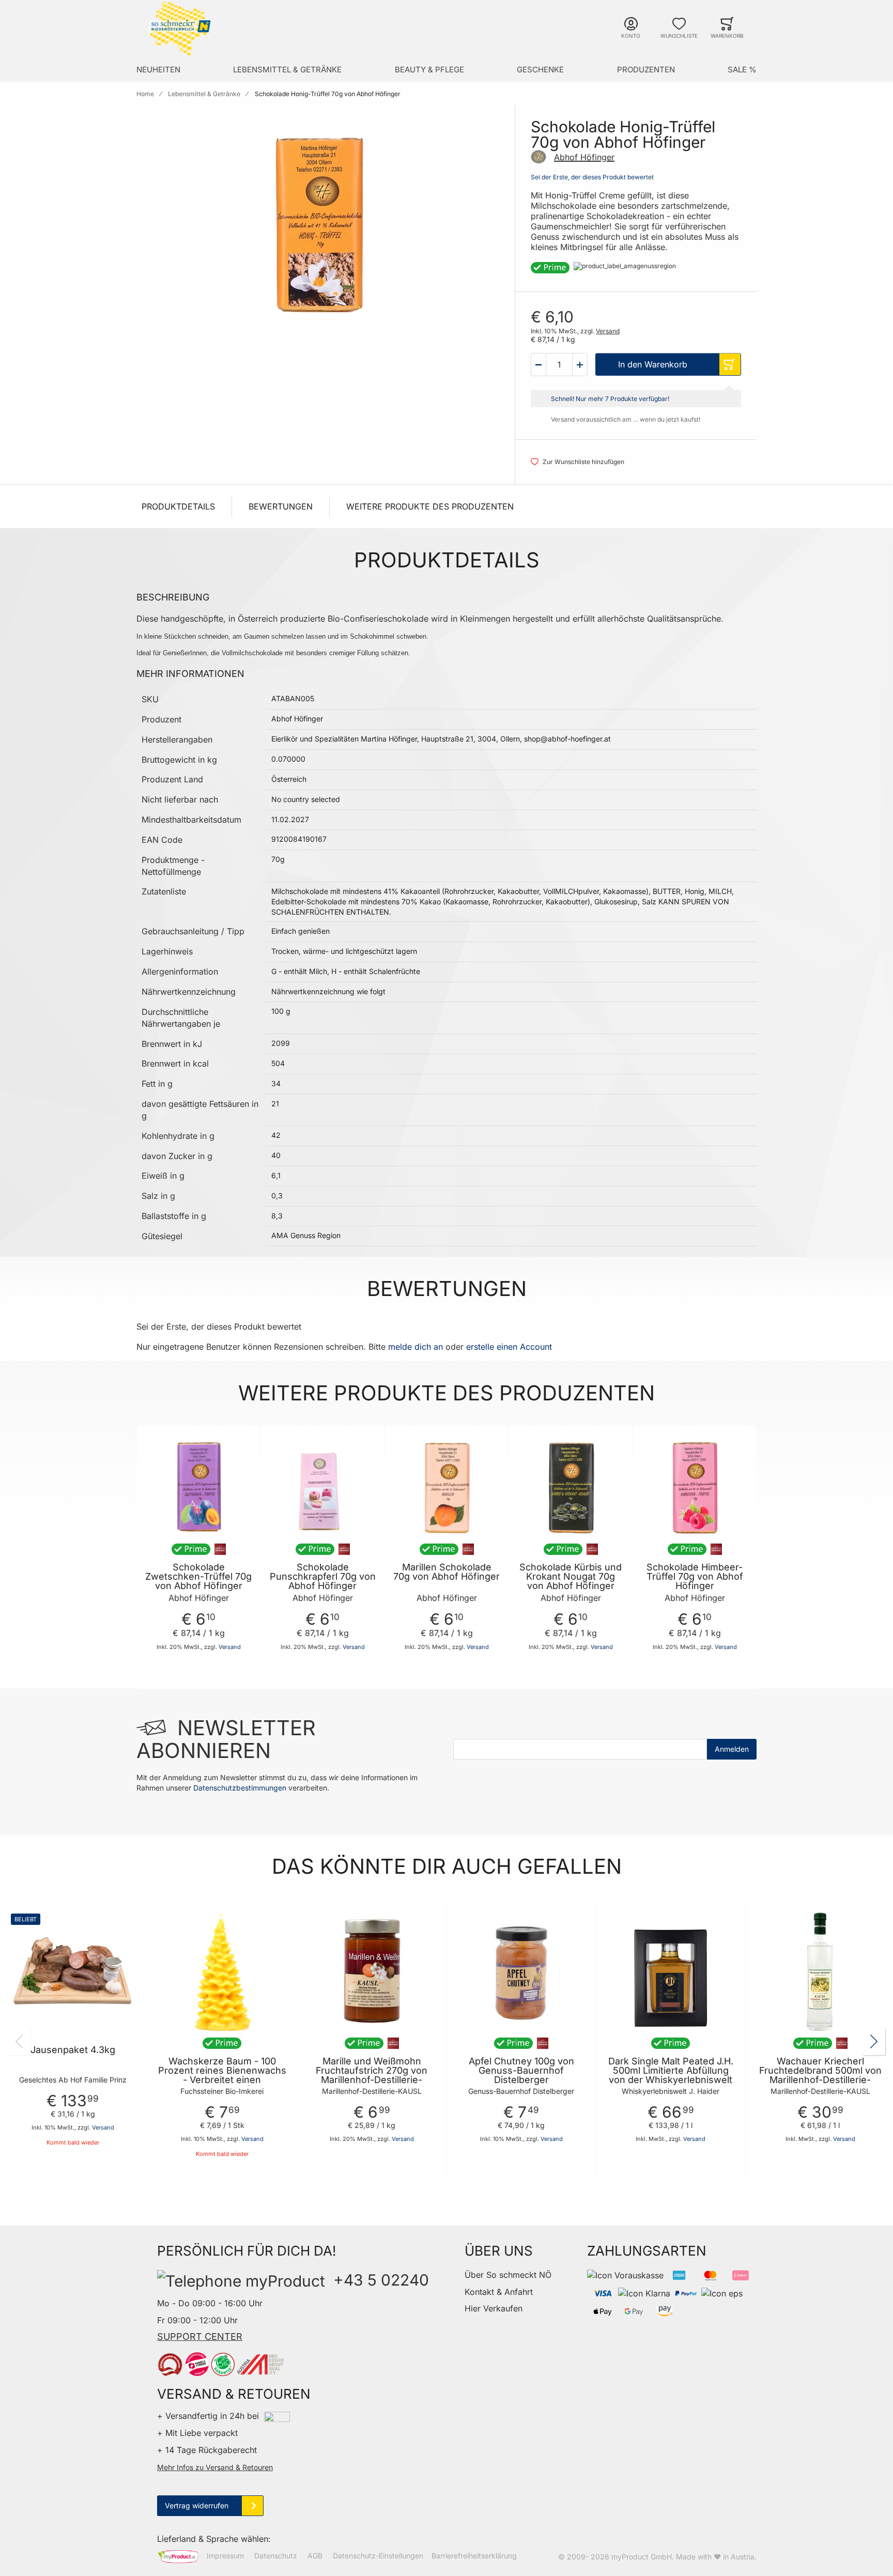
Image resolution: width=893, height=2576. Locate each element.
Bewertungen (281, 506)
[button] (538, 364)
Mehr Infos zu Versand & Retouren (215, 2467)
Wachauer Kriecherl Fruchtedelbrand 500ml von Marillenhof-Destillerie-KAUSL (820, 2075)
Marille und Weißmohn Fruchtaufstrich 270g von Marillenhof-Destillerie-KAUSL (372, 2075)
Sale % (742, 70)
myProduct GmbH (642, 2557)
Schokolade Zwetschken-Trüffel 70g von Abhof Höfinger (198, 1577)
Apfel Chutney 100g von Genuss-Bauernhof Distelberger (521, 2071)
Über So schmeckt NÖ (508, 2275)
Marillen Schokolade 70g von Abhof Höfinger (446, 1572)
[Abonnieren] (732, 1749)
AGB (315, 2556)
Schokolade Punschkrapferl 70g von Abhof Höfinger (323, 1577)
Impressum (225, 2556)
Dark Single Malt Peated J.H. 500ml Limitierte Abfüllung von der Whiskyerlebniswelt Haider (671, 2075)
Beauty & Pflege (429, 70)
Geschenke (540, 70)
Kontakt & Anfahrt (499, 2292)
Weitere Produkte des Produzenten (430, 506)
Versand (608, 331)
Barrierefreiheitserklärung (474, 2556)
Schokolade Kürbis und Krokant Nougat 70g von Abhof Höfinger (571, 1577)
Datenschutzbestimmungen (240, 1788)
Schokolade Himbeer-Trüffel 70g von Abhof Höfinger (695, 1577)
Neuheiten (158, 70)
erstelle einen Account (509, 1347)
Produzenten (646, 70)
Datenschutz (276, 2556)
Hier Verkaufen (494, 2308)
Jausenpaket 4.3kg (73, 2050)
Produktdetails (178, 506)
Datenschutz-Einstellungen (378, 2556)
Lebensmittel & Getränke (287, 70)
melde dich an (415, 1347)
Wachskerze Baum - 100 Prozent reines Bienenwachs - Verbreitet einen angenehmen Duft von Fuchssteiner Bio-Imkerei (222, 2080)
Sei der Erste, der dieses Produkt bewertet (592, 177)
